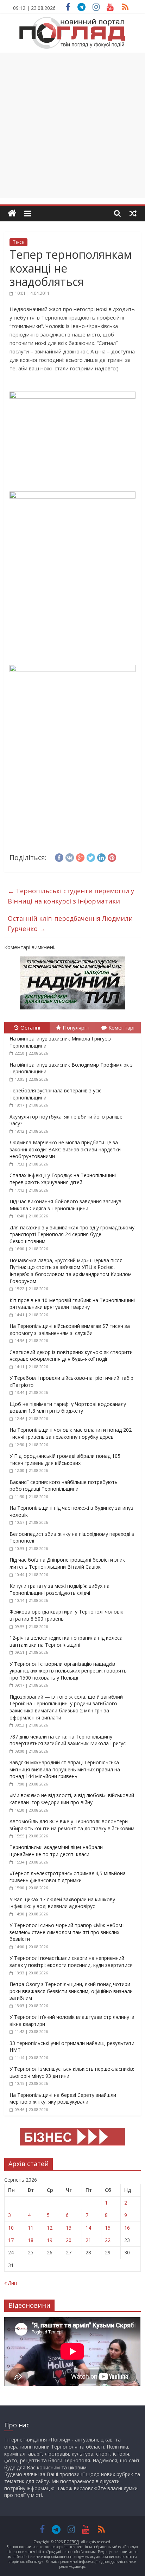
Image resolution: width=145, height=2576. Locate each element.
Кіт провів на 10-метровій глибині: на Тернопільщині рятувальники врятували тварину (72, 1304)
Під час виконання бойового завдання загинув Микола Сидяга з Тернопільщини (65, 1205)
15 (108, 2228)
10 (11, 2228)
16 (127, 2228)
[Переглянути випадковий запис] (133, 213)
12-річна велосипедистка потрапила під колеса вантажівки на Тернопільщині (66, 1641)
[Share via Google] (80, 857)
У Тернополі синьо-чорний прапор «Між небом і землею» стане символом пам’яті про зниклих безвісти (67, 1932)
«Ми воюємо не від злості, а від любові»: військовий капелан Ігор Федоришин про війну (72, 1799)
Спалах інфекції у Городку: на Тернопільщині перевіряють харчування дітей (63, 1179)
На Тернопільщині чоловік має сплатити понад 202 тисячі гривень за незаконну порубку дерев (71, 1433)
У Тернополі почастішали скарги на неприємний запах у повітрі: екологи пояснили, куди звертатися (71, 1961)
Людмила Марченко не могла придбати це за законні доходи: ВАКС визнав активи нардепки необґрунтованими (65, 1149)
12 (50, 2228)
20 (69, 2240)
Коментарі (121, 1027)
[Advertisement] (72, 125)
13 (69, 2228)
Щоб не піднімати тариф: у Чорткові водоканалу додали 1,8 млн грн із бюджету (68, 1408)
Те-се (18, 242)
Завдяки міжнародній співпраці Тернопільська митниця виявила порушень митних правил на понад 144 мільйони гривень (65, 1769)
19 (50, 2240)
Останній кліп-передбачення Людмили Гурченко (70, 923)
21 (88, 2240)
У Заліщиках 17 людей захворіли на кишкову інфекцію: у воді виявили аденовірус (62, 1903)
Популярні (76, 1027)
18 (31, 2240)
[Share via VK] (70, 857)
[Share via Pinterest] (112, 857)
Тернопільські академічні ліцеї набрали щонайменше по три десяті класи (56, 1851)
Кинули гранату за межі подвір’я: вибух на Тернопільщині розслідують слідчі (59, 1589)
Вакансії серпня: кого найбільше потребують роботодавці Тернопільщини (64, 1486)
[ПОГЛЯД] (12, 213)
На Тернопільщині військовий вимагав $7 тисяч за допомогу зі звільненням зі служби (70, 1329)
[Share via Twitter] (91, 857)
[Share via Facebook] (59, 857)
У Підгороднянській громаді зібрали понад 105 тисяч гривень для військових (65, 1459)
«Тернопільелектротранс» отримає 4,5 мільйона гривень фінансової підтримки (68, 1877)
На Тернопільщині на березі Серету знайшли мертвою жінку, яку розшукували (63, 2098)
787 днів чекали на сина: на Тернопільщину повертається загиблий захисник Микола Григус (68, 1740)
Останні (30, 1027)
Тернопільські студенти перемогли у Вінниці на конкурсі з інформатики (71, 896)
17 (11, 2240)
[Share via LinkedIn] (101, 857)
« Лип (11, 2283)
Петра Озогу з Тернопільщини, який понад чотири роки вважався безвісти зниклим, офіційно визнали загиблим (71, 1991)
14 (88, 2228)
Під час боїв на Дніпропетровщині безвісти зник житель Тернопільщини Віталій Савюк (67, 1563)
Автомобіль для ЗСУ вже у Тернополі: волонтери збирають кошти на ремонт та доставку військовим (72, 1825)
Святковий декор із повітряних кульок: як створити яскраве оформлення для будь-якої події (71, 1356)
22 (108, 2240)
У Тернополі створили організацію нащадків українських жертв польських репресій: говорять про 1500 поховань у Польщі (68, 1671)
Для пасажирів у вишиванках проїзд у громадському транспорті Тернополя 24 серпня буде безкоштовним (72, 1234)
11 (31, 2228)
